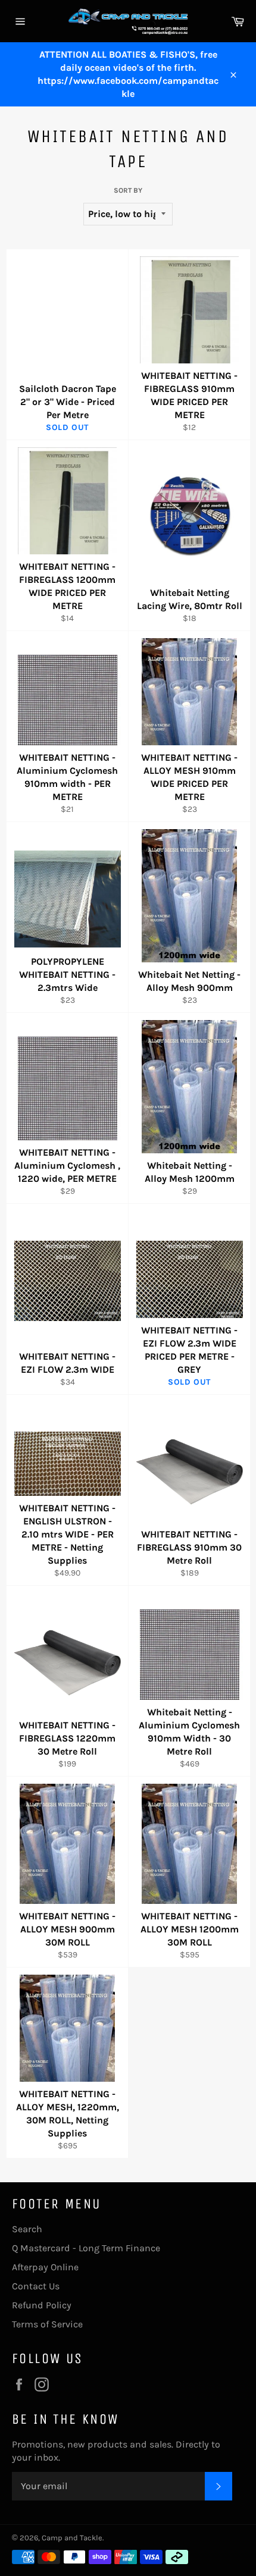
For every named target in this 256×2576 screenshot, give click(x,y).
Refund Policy (42, 2305)
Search (27, 2229)
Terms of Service (47, 2324)
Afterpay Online (45, 2267)
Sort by (128, 190)
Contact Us (36, 2286)
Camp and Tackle (72, 2538)
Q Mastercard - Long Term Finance (86, 2248)
